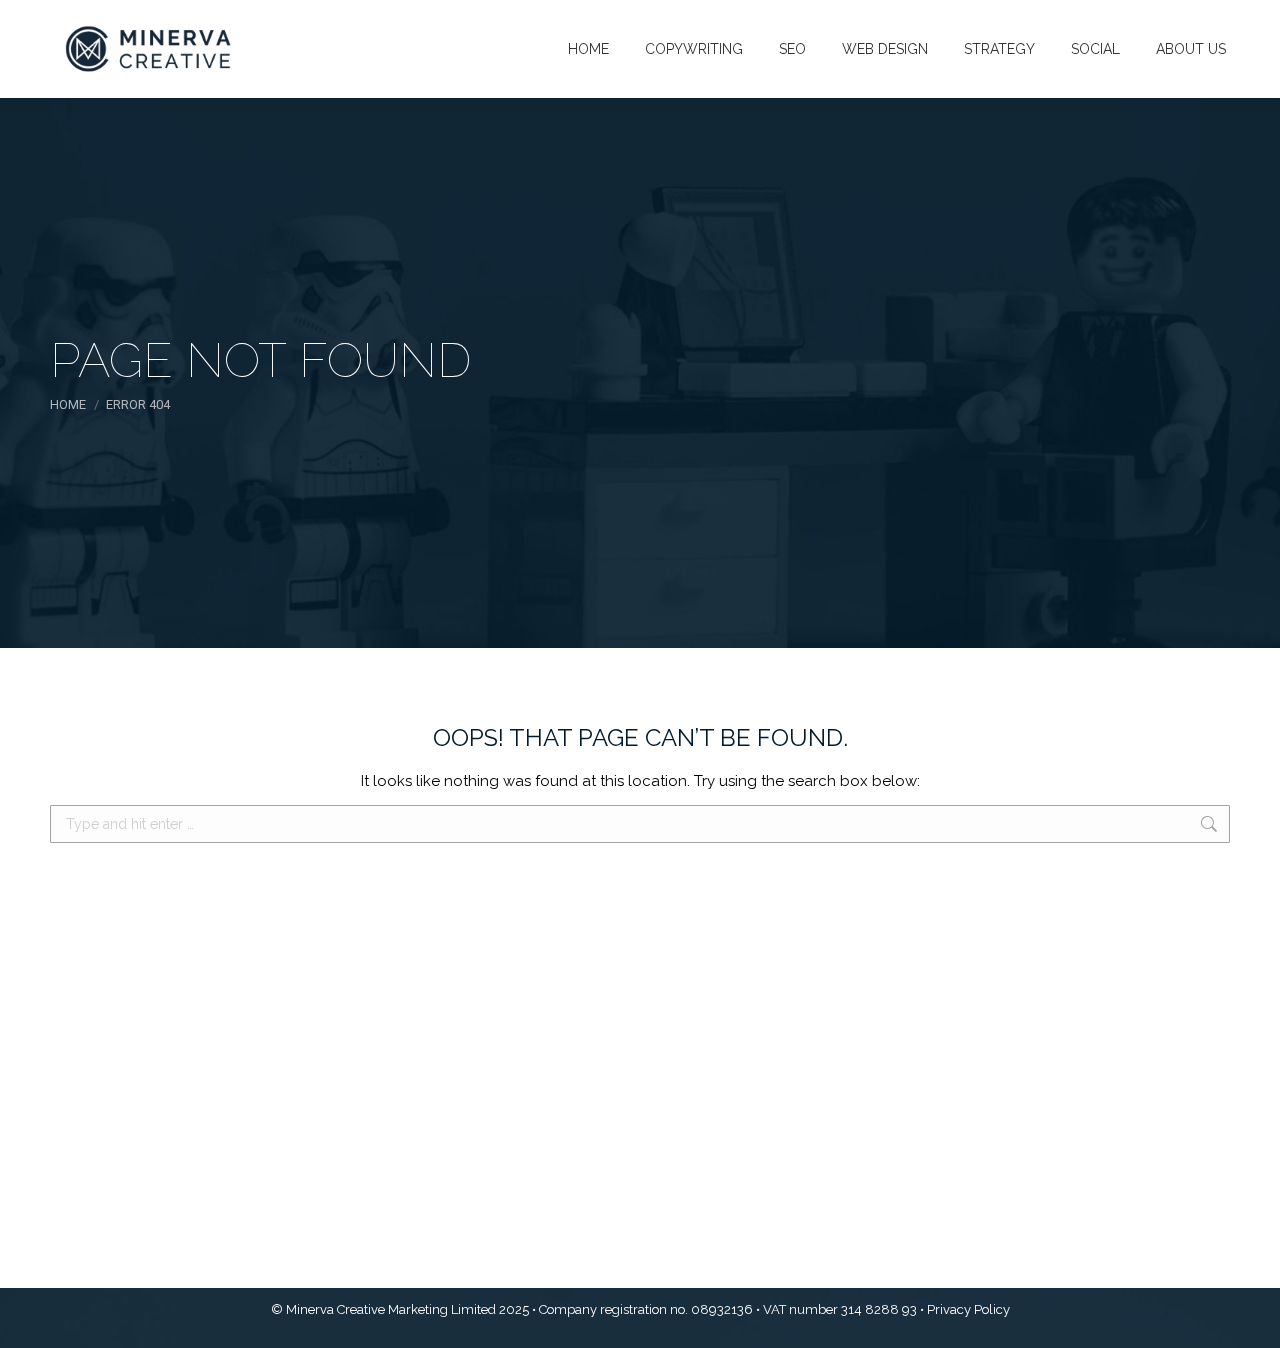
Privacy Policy (968, 1309)
